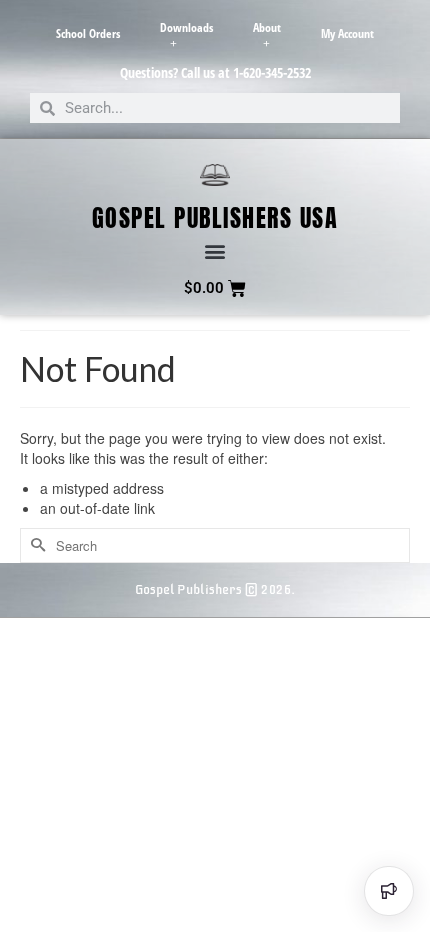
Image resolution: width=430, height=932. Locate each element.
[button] (215, 251)
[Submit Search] (35, 545)
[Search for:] (215, 545)
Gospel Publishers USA (215, 218)
